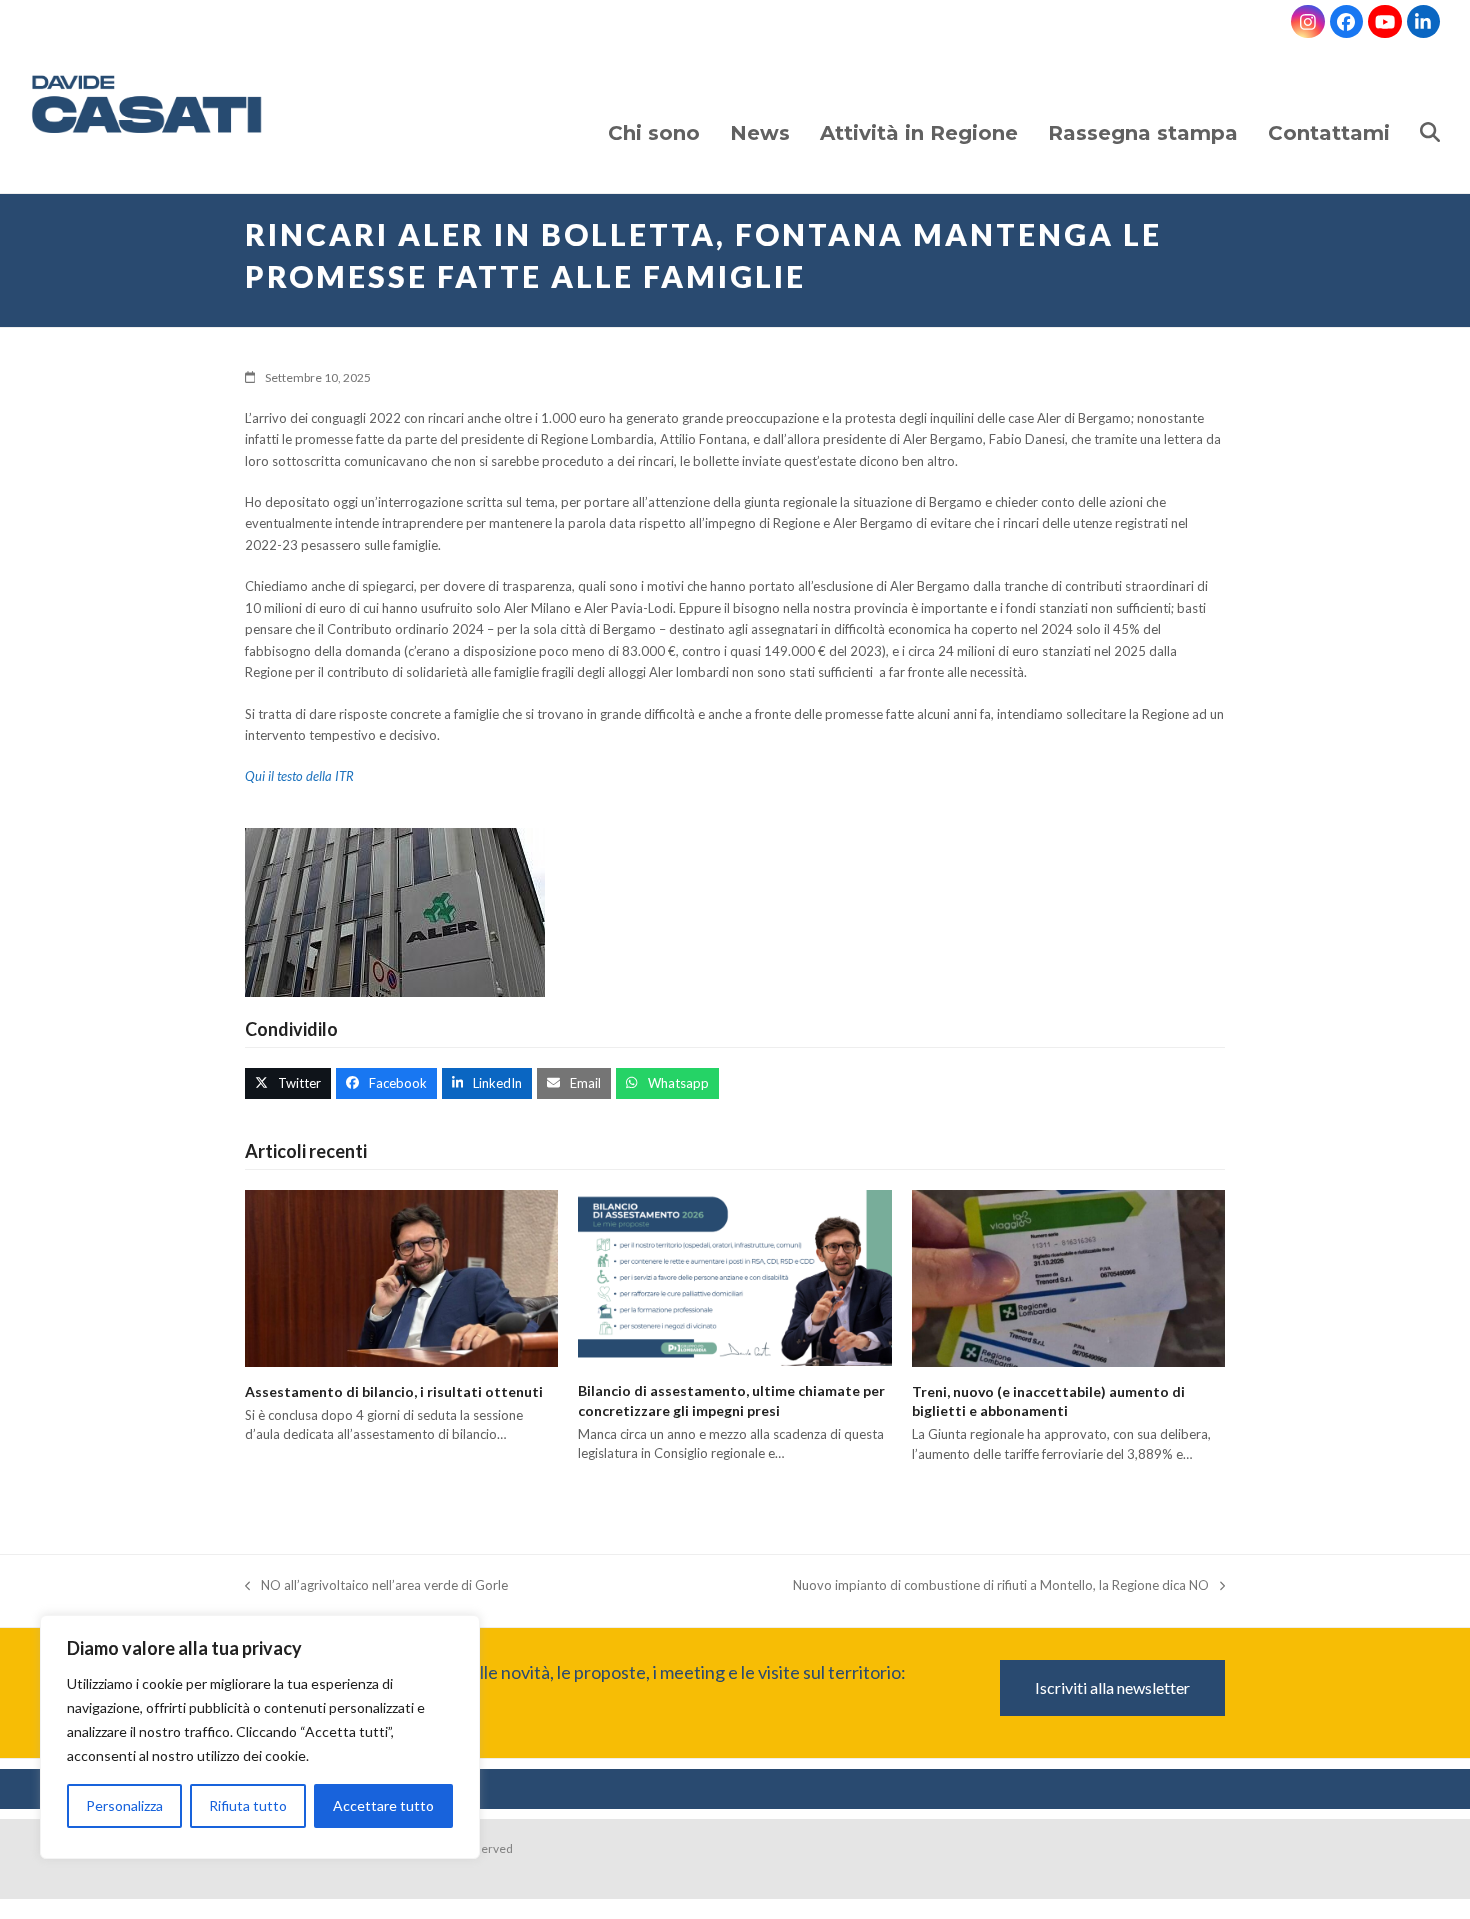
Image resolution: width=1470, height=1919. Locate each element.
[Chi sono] (654, 113)
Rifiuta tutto (248, 1805)
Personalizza (124, 1805)
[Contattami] (1329, 113)
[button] (1430, 113)
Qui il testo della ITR (299, 776)
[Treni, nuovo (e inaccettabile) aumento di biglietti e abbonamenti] (1068, 1277)
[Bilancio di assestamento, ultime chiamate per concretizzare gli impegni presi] (734, 1276)
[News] (760, 113)
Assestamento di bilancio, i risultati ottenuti (394, 1391)
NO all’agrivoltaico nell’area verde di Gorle (376, 1586)
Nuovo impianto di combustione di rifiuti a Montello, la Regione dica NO (1001, 1586)
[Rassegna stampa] (1143, 113)
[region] (260, 1742)
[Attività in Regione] (919, 113)
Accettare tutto (383, 1805)
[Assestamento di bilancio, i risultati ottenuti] (401, 1276)
